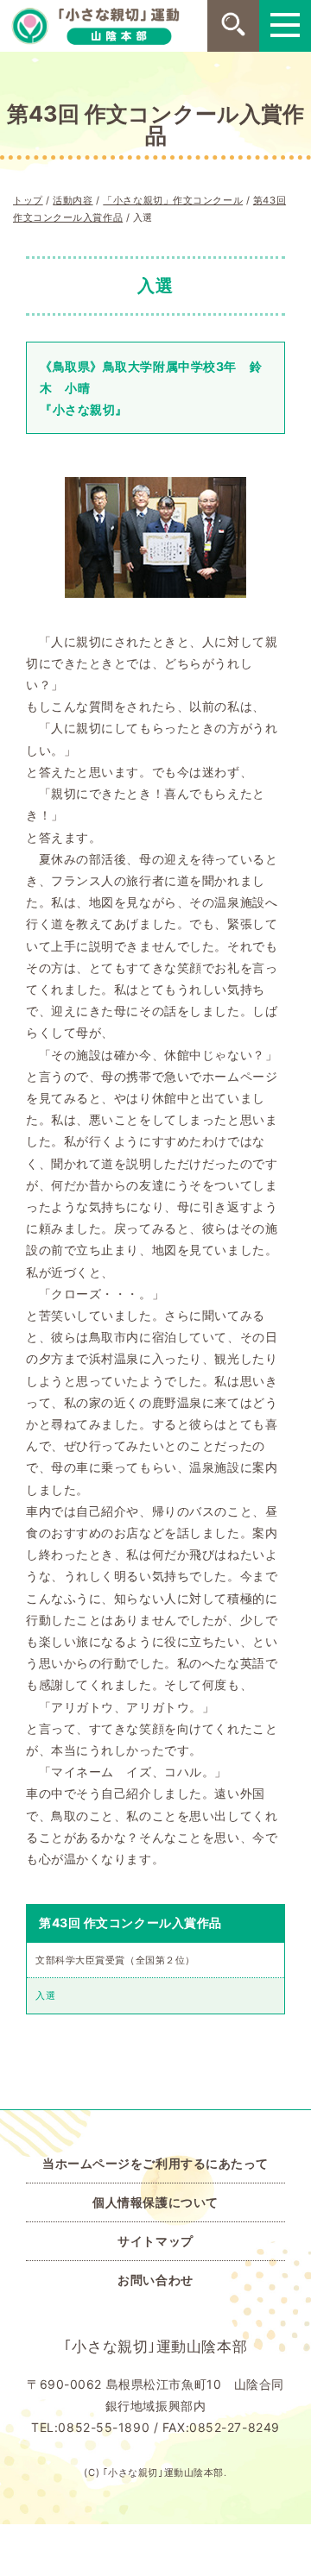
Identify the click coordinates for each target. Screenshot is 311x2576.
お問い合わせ (155, 2280)
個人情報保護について (155, 2202)
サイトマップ (155, 2241)
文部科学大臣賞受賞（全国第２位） (115, 1960)
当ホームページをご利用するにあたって (155, 2163)
